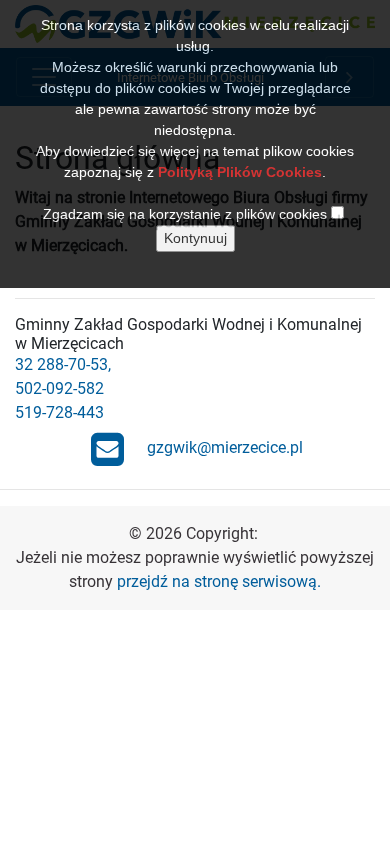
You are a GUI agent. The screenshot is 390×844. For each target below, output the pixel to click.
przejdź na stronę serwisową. (219, 581)
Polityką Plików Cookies (240, 172)
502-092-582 (59, 388)
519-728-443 (59, 412)
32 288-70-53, (63, 364)
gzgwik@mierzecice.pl (225, 447)
